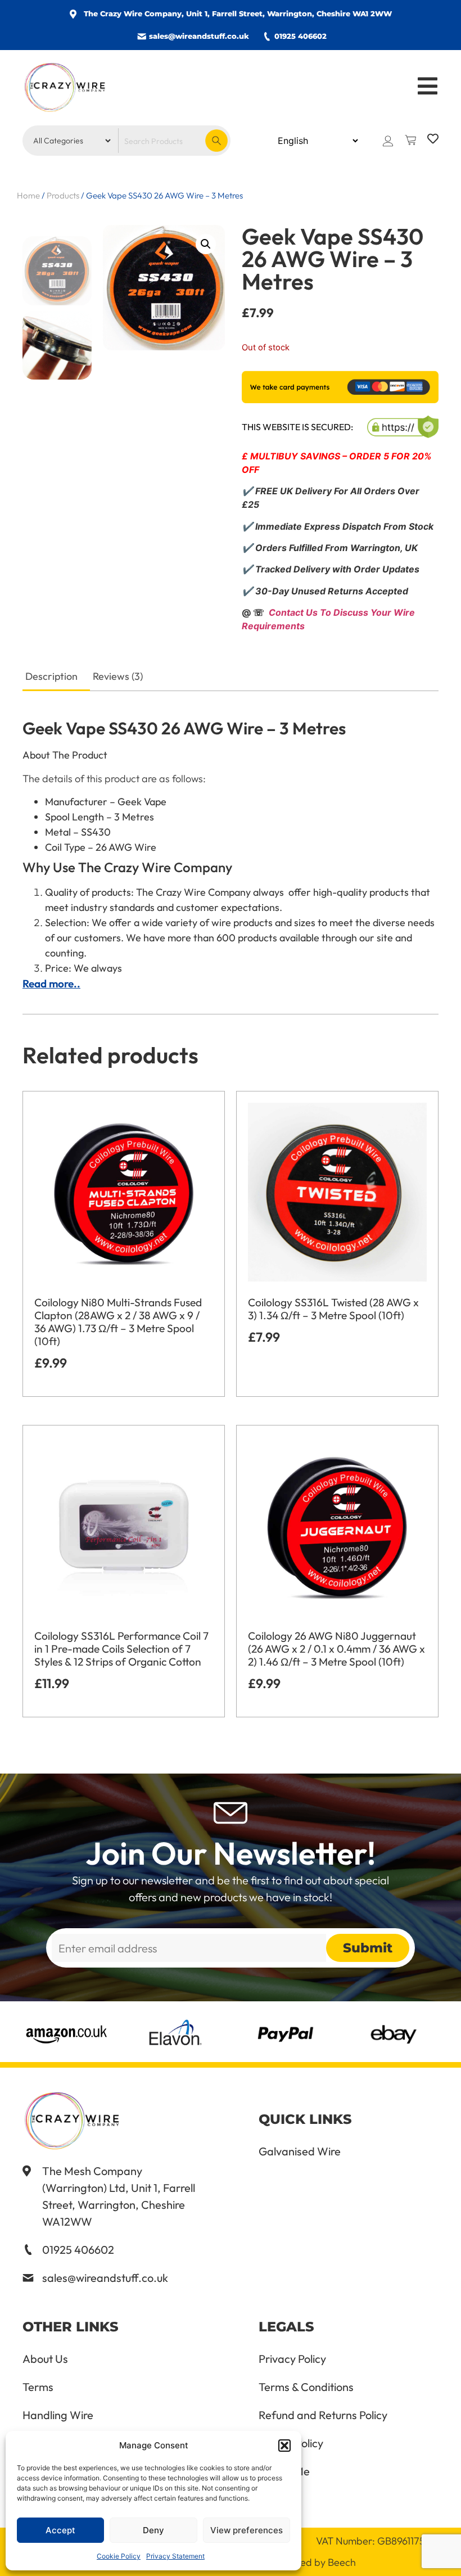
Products (63, 195)
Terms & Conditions (306, 2387)
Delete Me (284, 2471)
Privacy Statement (175, 2556)
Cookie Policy (119, 2556)
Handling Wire (58, 2415)
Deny (153, 2530)
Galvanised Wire (300, 2151)
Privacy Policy (292, 2359)
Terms (38, 2387)
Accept (60, 2530)
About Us (45, 2359)
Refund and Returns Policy (323, 2415)
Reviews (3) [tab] (118, 676)
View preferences (247, 2530)
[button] (284, 2446)
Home (28, 195)
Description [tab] (51, 676)
